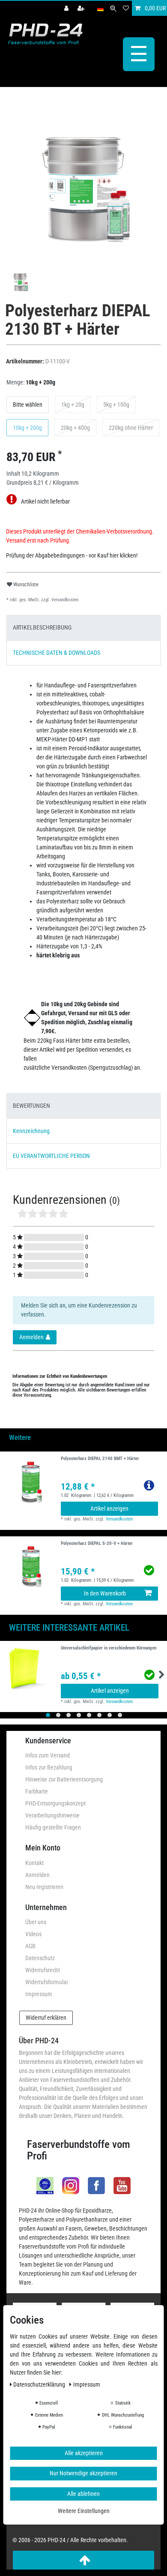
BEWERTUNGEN (31, 1106)
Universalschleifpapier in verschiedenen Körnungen (109, 1648)
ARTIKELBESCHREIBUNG (42, 627)
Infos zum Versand (48, 1755)
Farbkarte (37, 1791)
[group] (30, 1567)
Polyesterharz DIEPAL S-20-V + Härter (97, 1544)
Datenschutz (40, 1958)
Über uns (36, 1922)
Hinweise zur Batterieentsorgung (64, 1779)
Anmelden (37, 1875)
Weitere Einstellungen (84, 2511)
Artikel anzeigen (109, 1508)
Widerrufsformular (47, 1982)
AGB (30, 1946)
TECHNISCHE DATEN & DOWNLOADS (57, 653)
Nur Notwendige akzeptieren (83, 2473)
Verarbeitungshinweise (52, 1815)
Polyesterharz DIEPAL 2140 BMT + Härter (100, 1459)
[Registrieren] (82, 8)
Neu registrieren (44, 1887)
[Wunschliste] (126, 8)
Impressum (39, 1994)
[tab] (83, 628)
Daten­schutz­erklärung (40, 2384)
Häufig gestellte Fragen (53, 1827)
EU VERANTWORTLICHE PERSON (51, 1156)
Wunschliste (25, 585)
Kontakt (34, 1863)
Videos (33, 1934)
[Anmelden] (67, 8)
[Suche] (113, 8)
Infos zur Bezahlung (49, 1767)
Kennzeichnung (31, 1131)
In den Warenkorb (105, 1593)
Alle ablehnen (83, 2494)
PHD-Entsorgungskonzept (55, 1803)
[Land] (100, 8)
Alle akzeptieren (84, 2453)
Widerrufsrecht (43, 1970)
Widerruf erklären (46, 2018)
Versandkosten (64, 600)
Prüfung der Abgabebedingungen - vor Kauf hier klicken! (72, 555)
